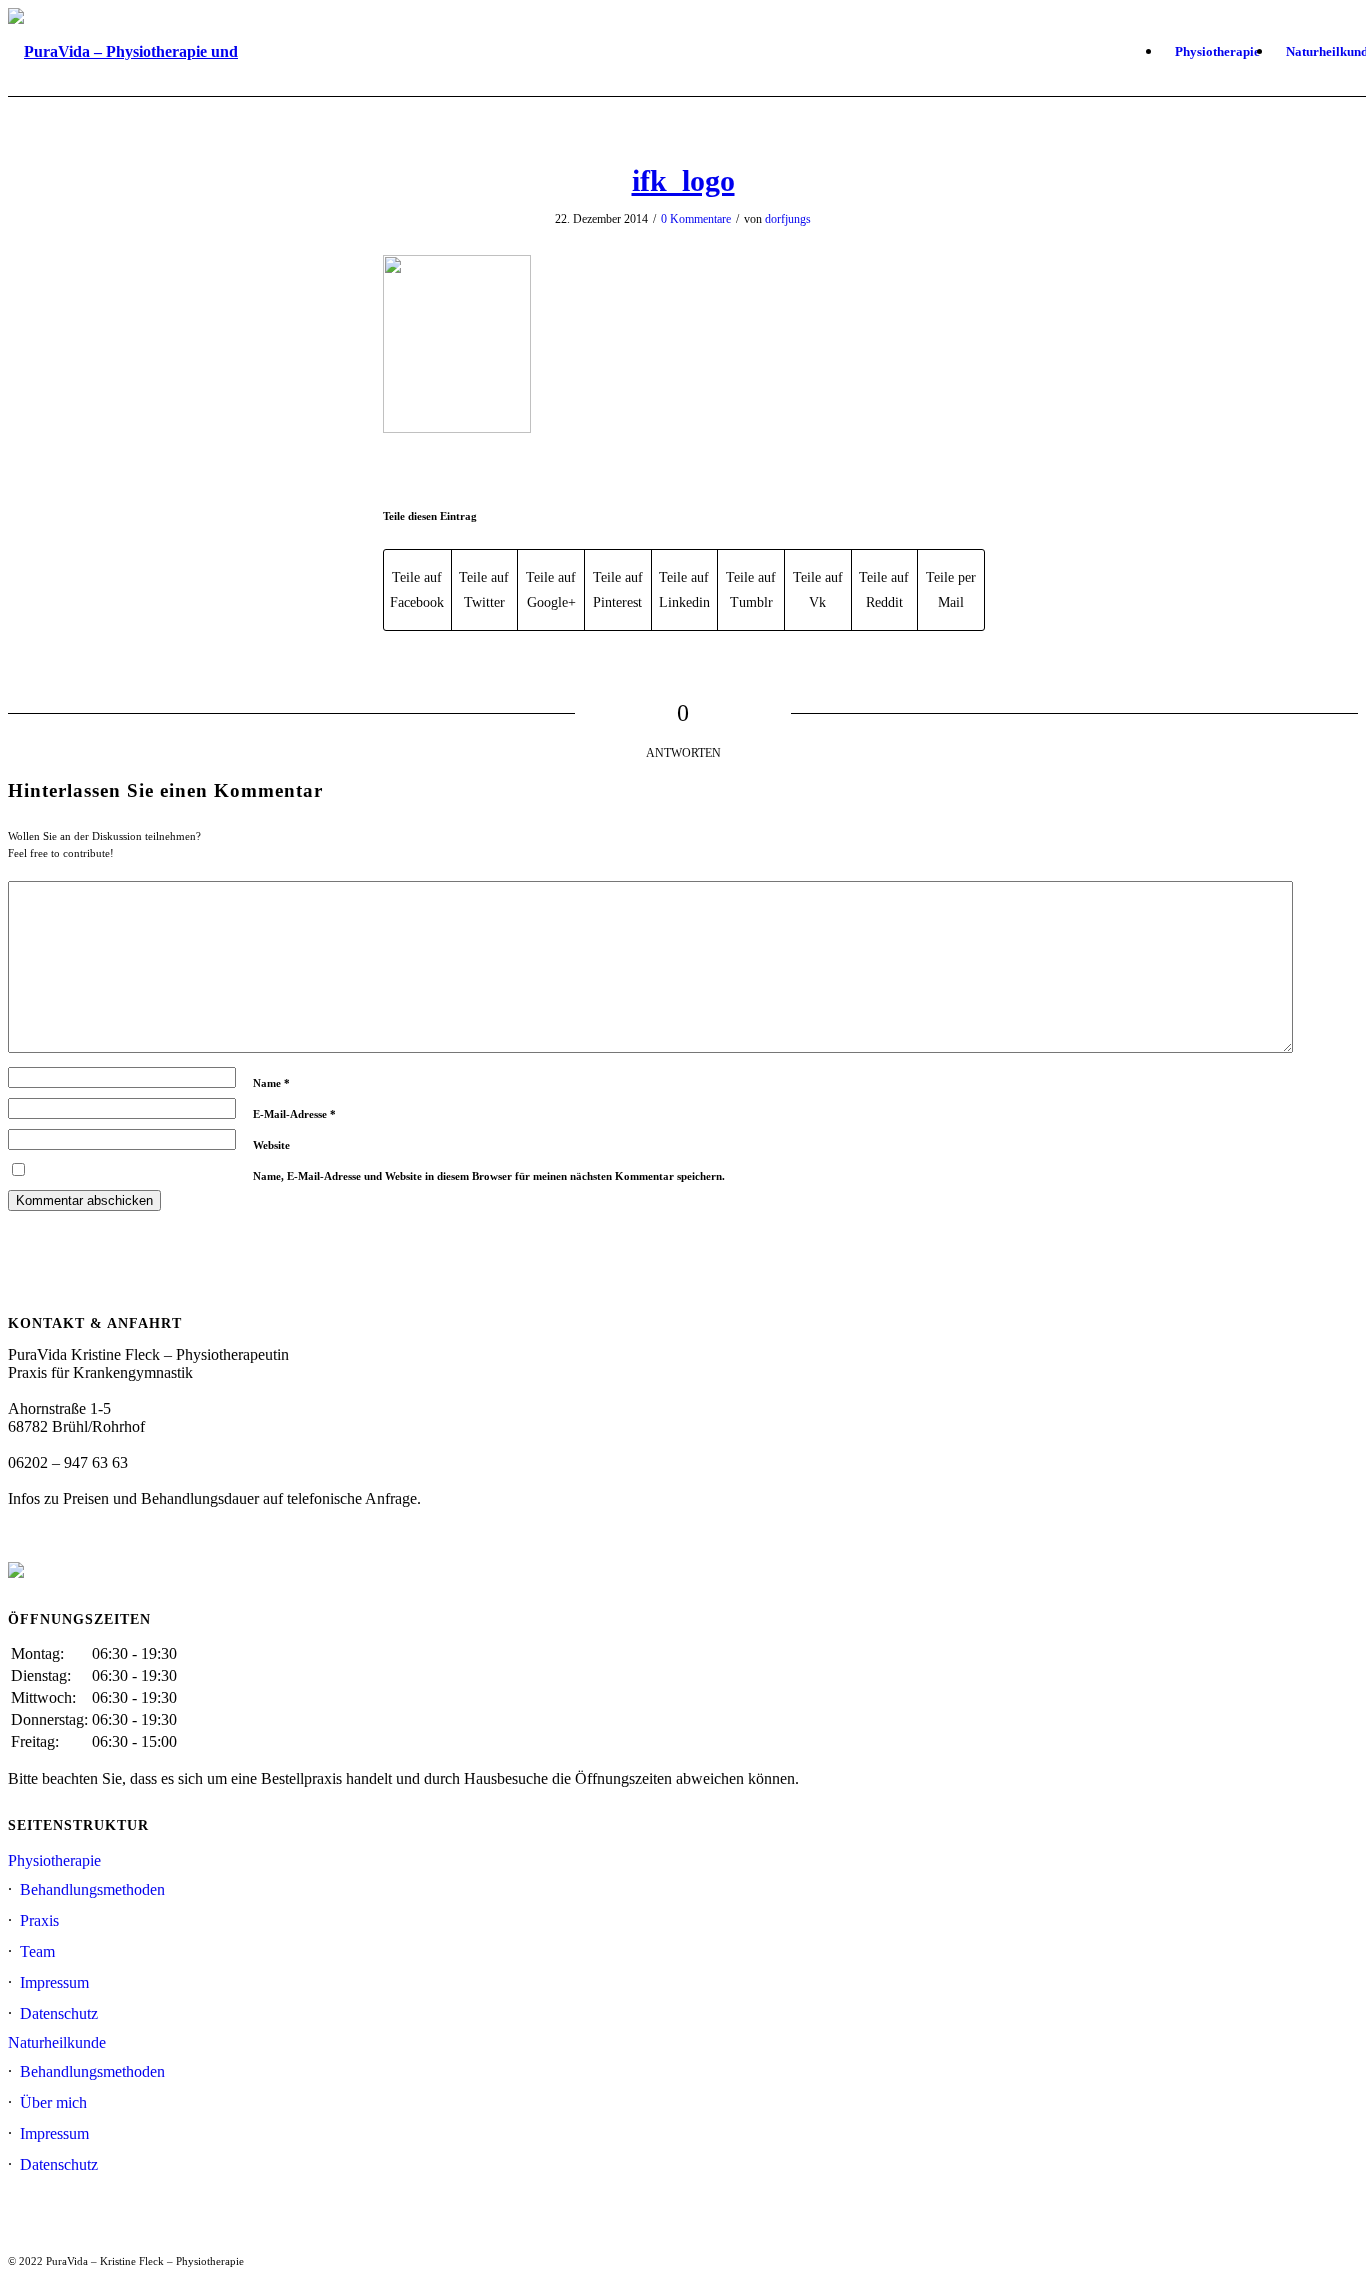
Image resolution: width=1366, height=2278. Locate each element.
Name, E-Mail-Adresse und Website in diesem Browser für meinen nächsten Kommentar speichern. (489, 1176)
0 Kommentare (696, 219)
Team (37, 1951)
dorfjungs (788, 219)
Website (271, 1145)
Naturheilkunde (57, 2042)
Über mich (53, 2102)
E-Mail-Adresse (294, 1114)
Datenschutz (59, 2013)
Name (271, 1083)
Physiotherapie (54, 1860)
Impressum (54, 1982)
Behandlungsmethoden (92, 1889)
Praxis (39, 1920)
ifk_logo (683, 180)
